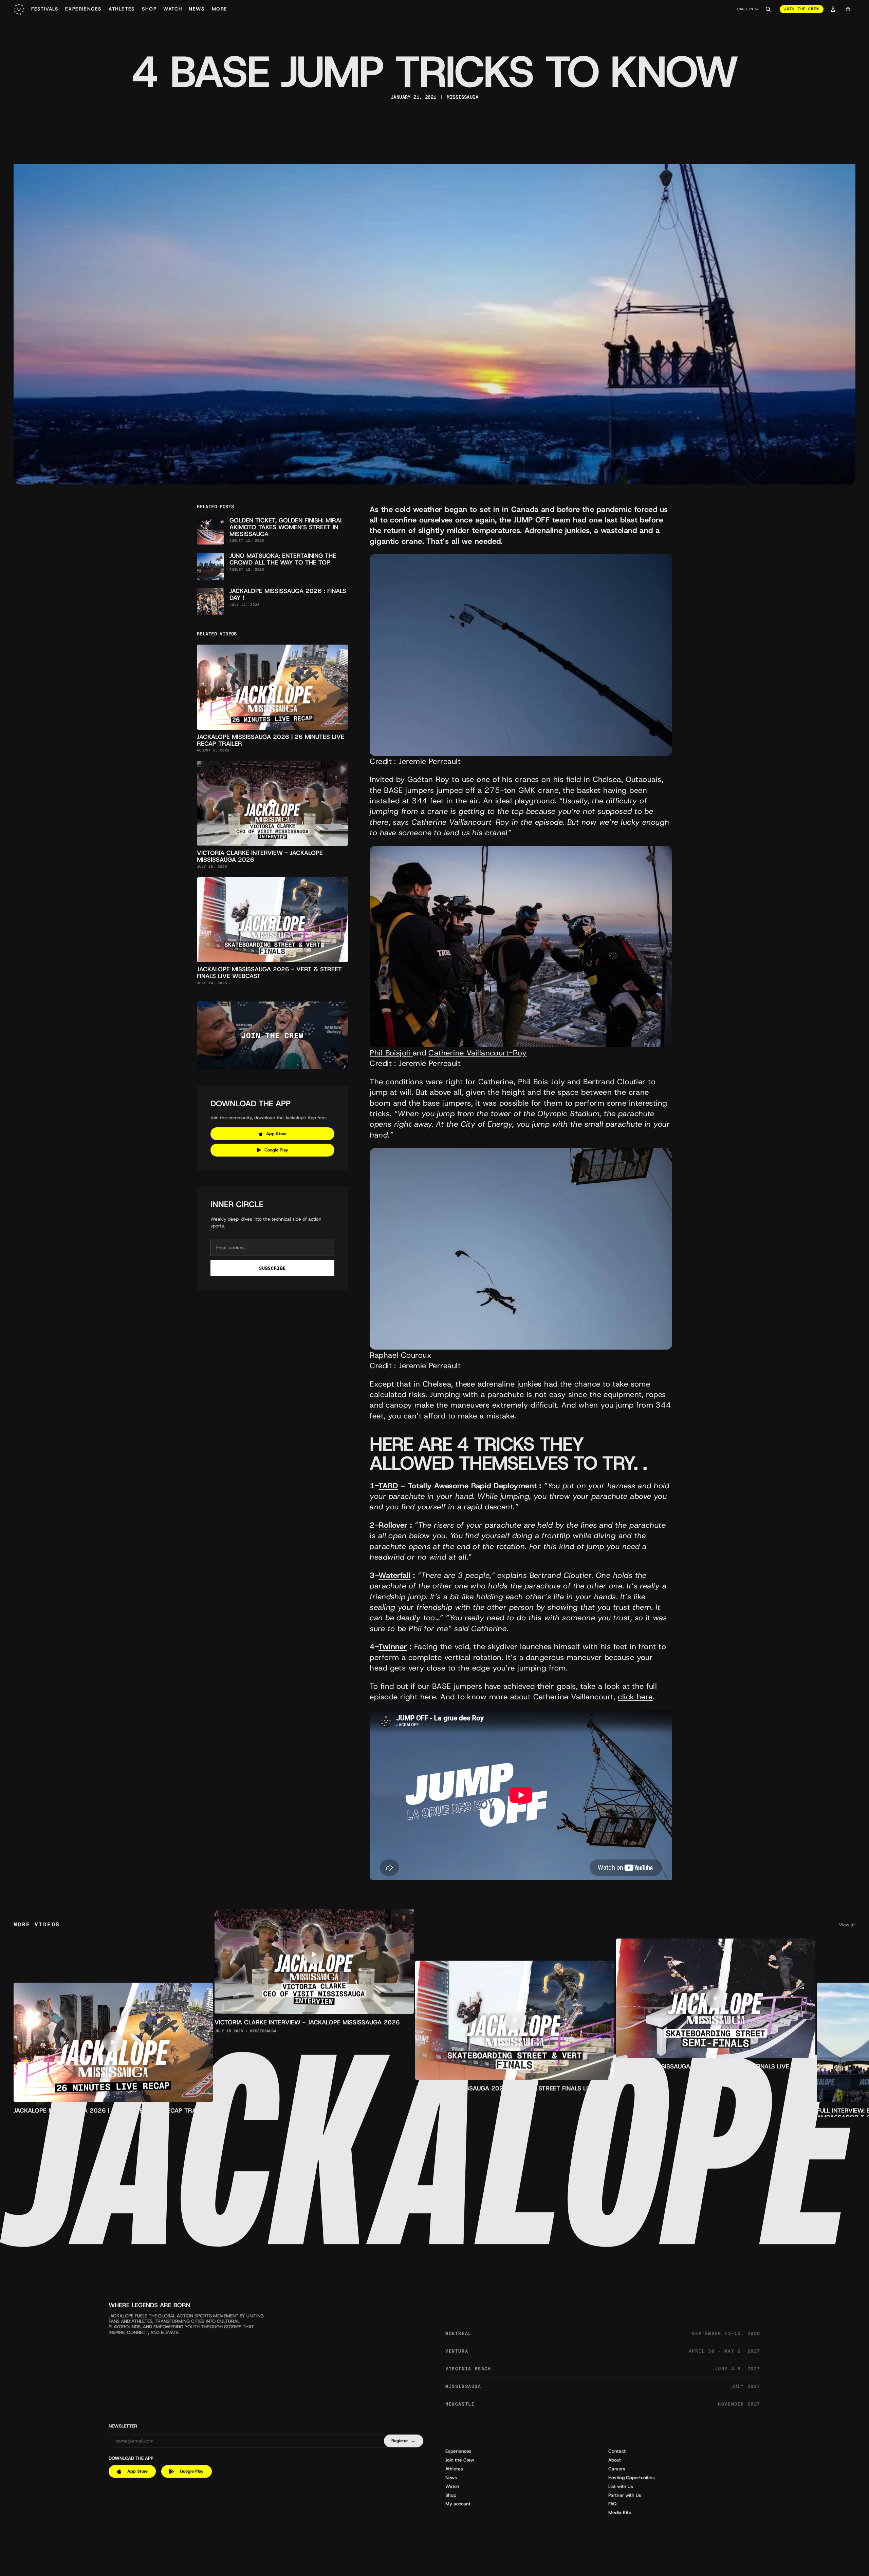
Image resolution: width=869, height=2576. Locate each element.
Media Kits (620, 2513)
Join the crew (802, 9)
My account (458, 2504)
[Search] (768, 9)
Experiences (458, 2451)
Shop (451, 2496)
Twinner (393, 1646)
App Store (276, 1134)
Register (403, 2441)
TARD (388, 1486)
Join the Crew (460, 2460)
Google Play (276, 1150)
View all (847, 1925)
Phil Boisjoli (390, 1053)
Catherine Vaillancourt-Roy (477, 1053)
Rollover (393, 1525)
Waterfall (394, 1575)
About (615, 2460)
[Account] (833, 9)
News (451, 2478)
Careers (617, 2469)
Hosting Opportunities (632, 2478)
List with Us (621, 2487)
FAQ (613, 2504)
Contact (617, 2451)
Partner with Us (625, 2496)
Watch (452, 2487)
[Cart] (848, 9)
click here (635, 1697)
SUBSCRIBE (272, 1268)
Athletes (454, 2469)
